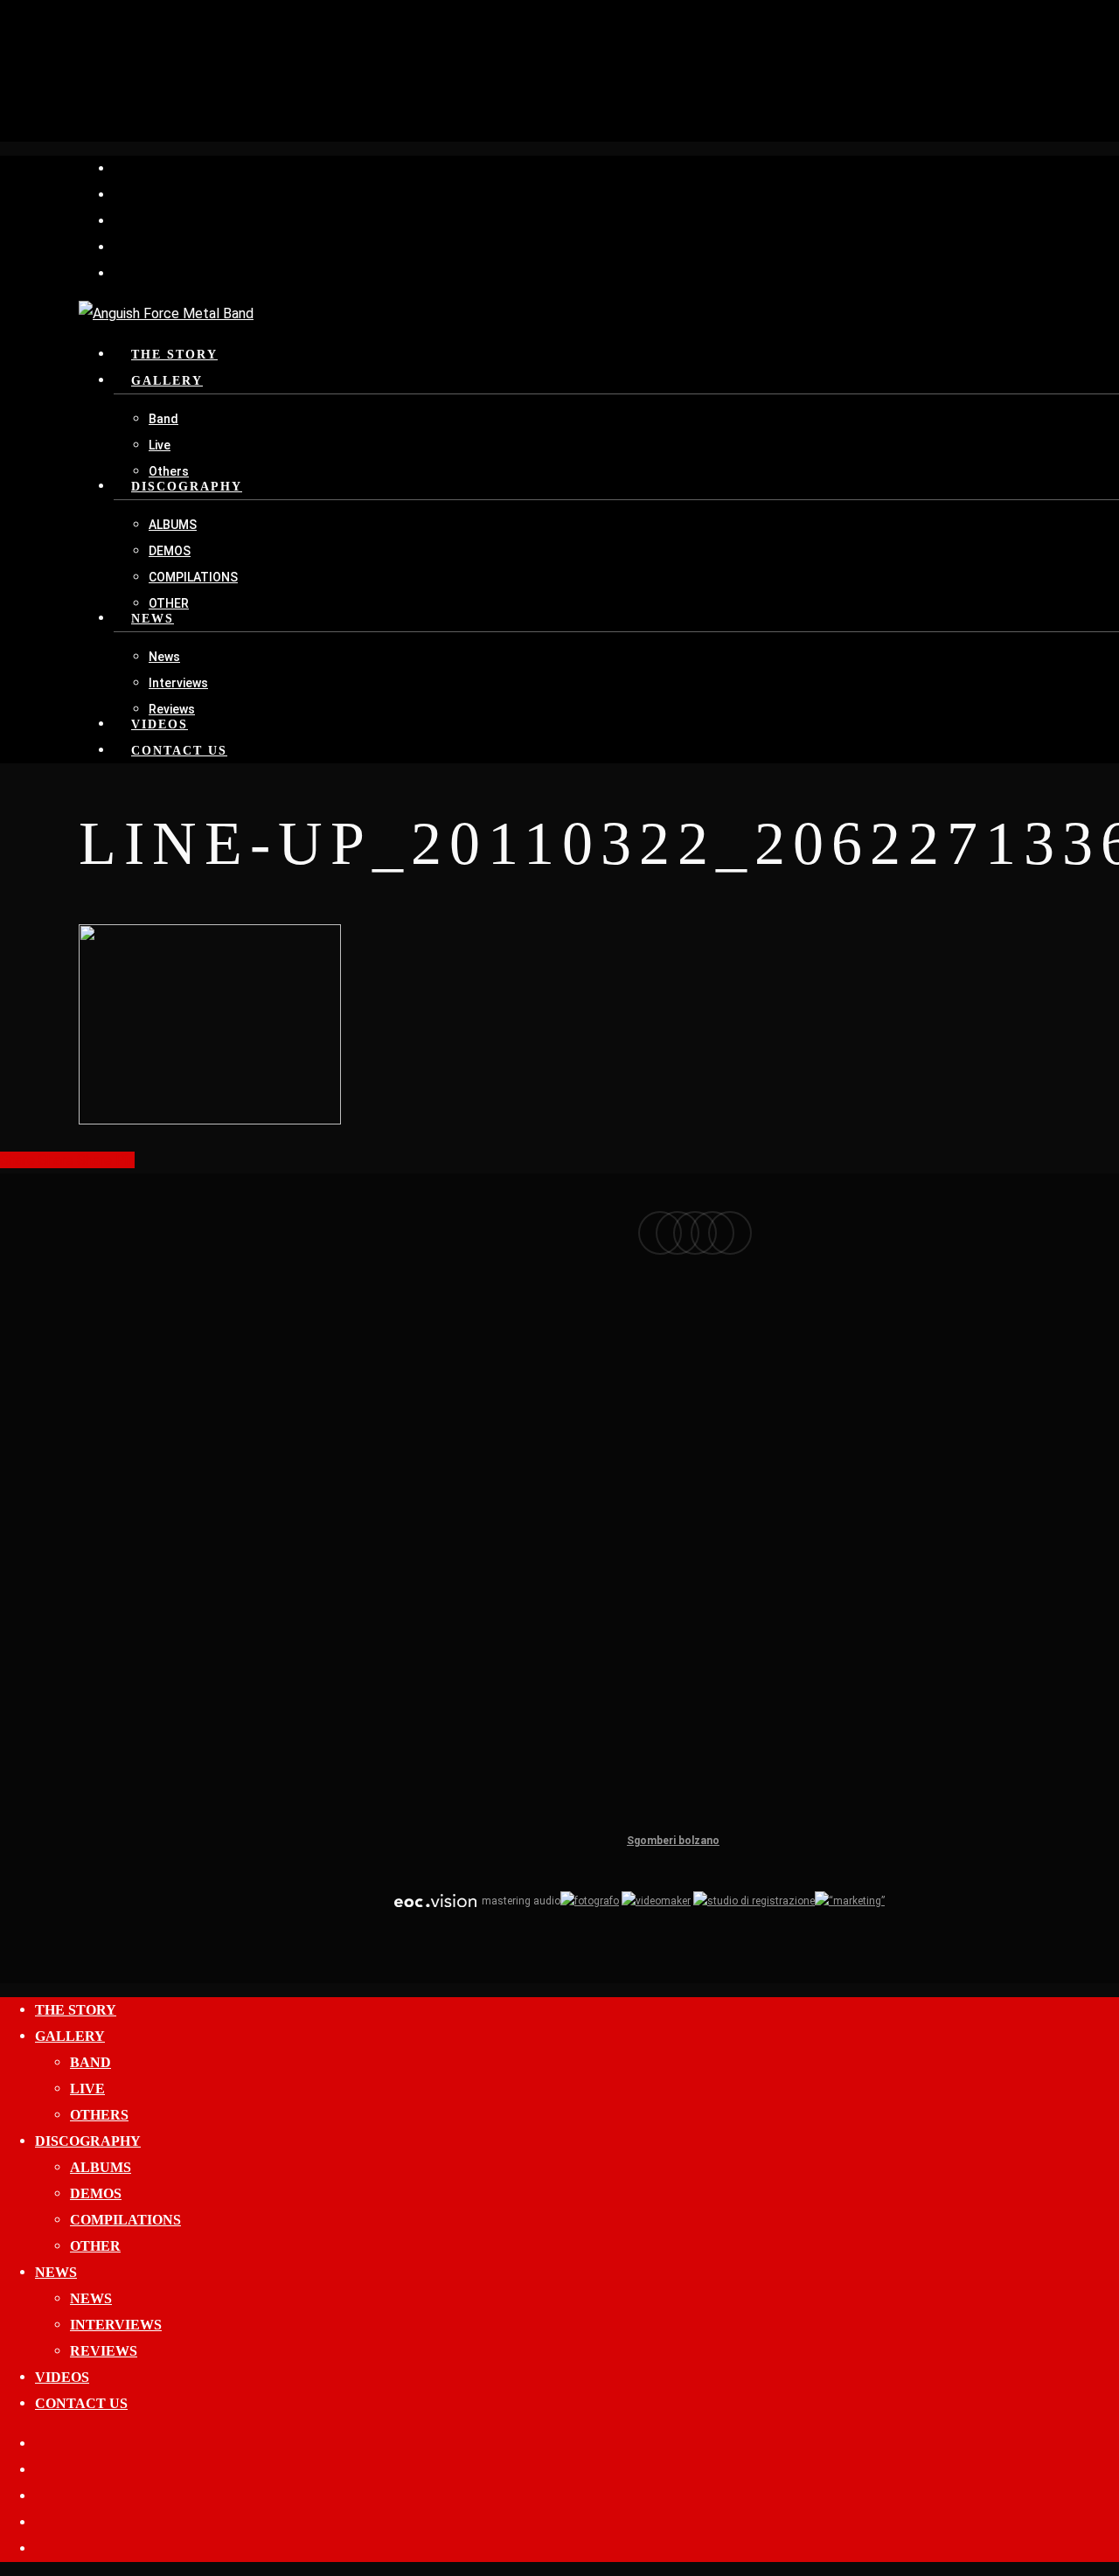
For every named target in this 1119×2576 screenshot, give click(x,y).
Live (87, 2089)
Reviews (104, 2351)
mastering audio (520, 1901)
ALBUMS (101, 2167)
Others (99, 2115)
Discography (88, 2141)
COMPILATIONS (125, 2220)
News (56, 2272)
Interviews (116, 2325)
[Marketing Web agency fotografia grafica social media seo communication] (435, 1901)
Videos (62, 2377)
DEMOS (96, 2193)
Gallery (70, 2036)
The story (76, 2010)
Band (90, 2062)
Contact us (81, 2403)
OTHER (95, 2246)
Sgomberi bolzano (673, 1841)
